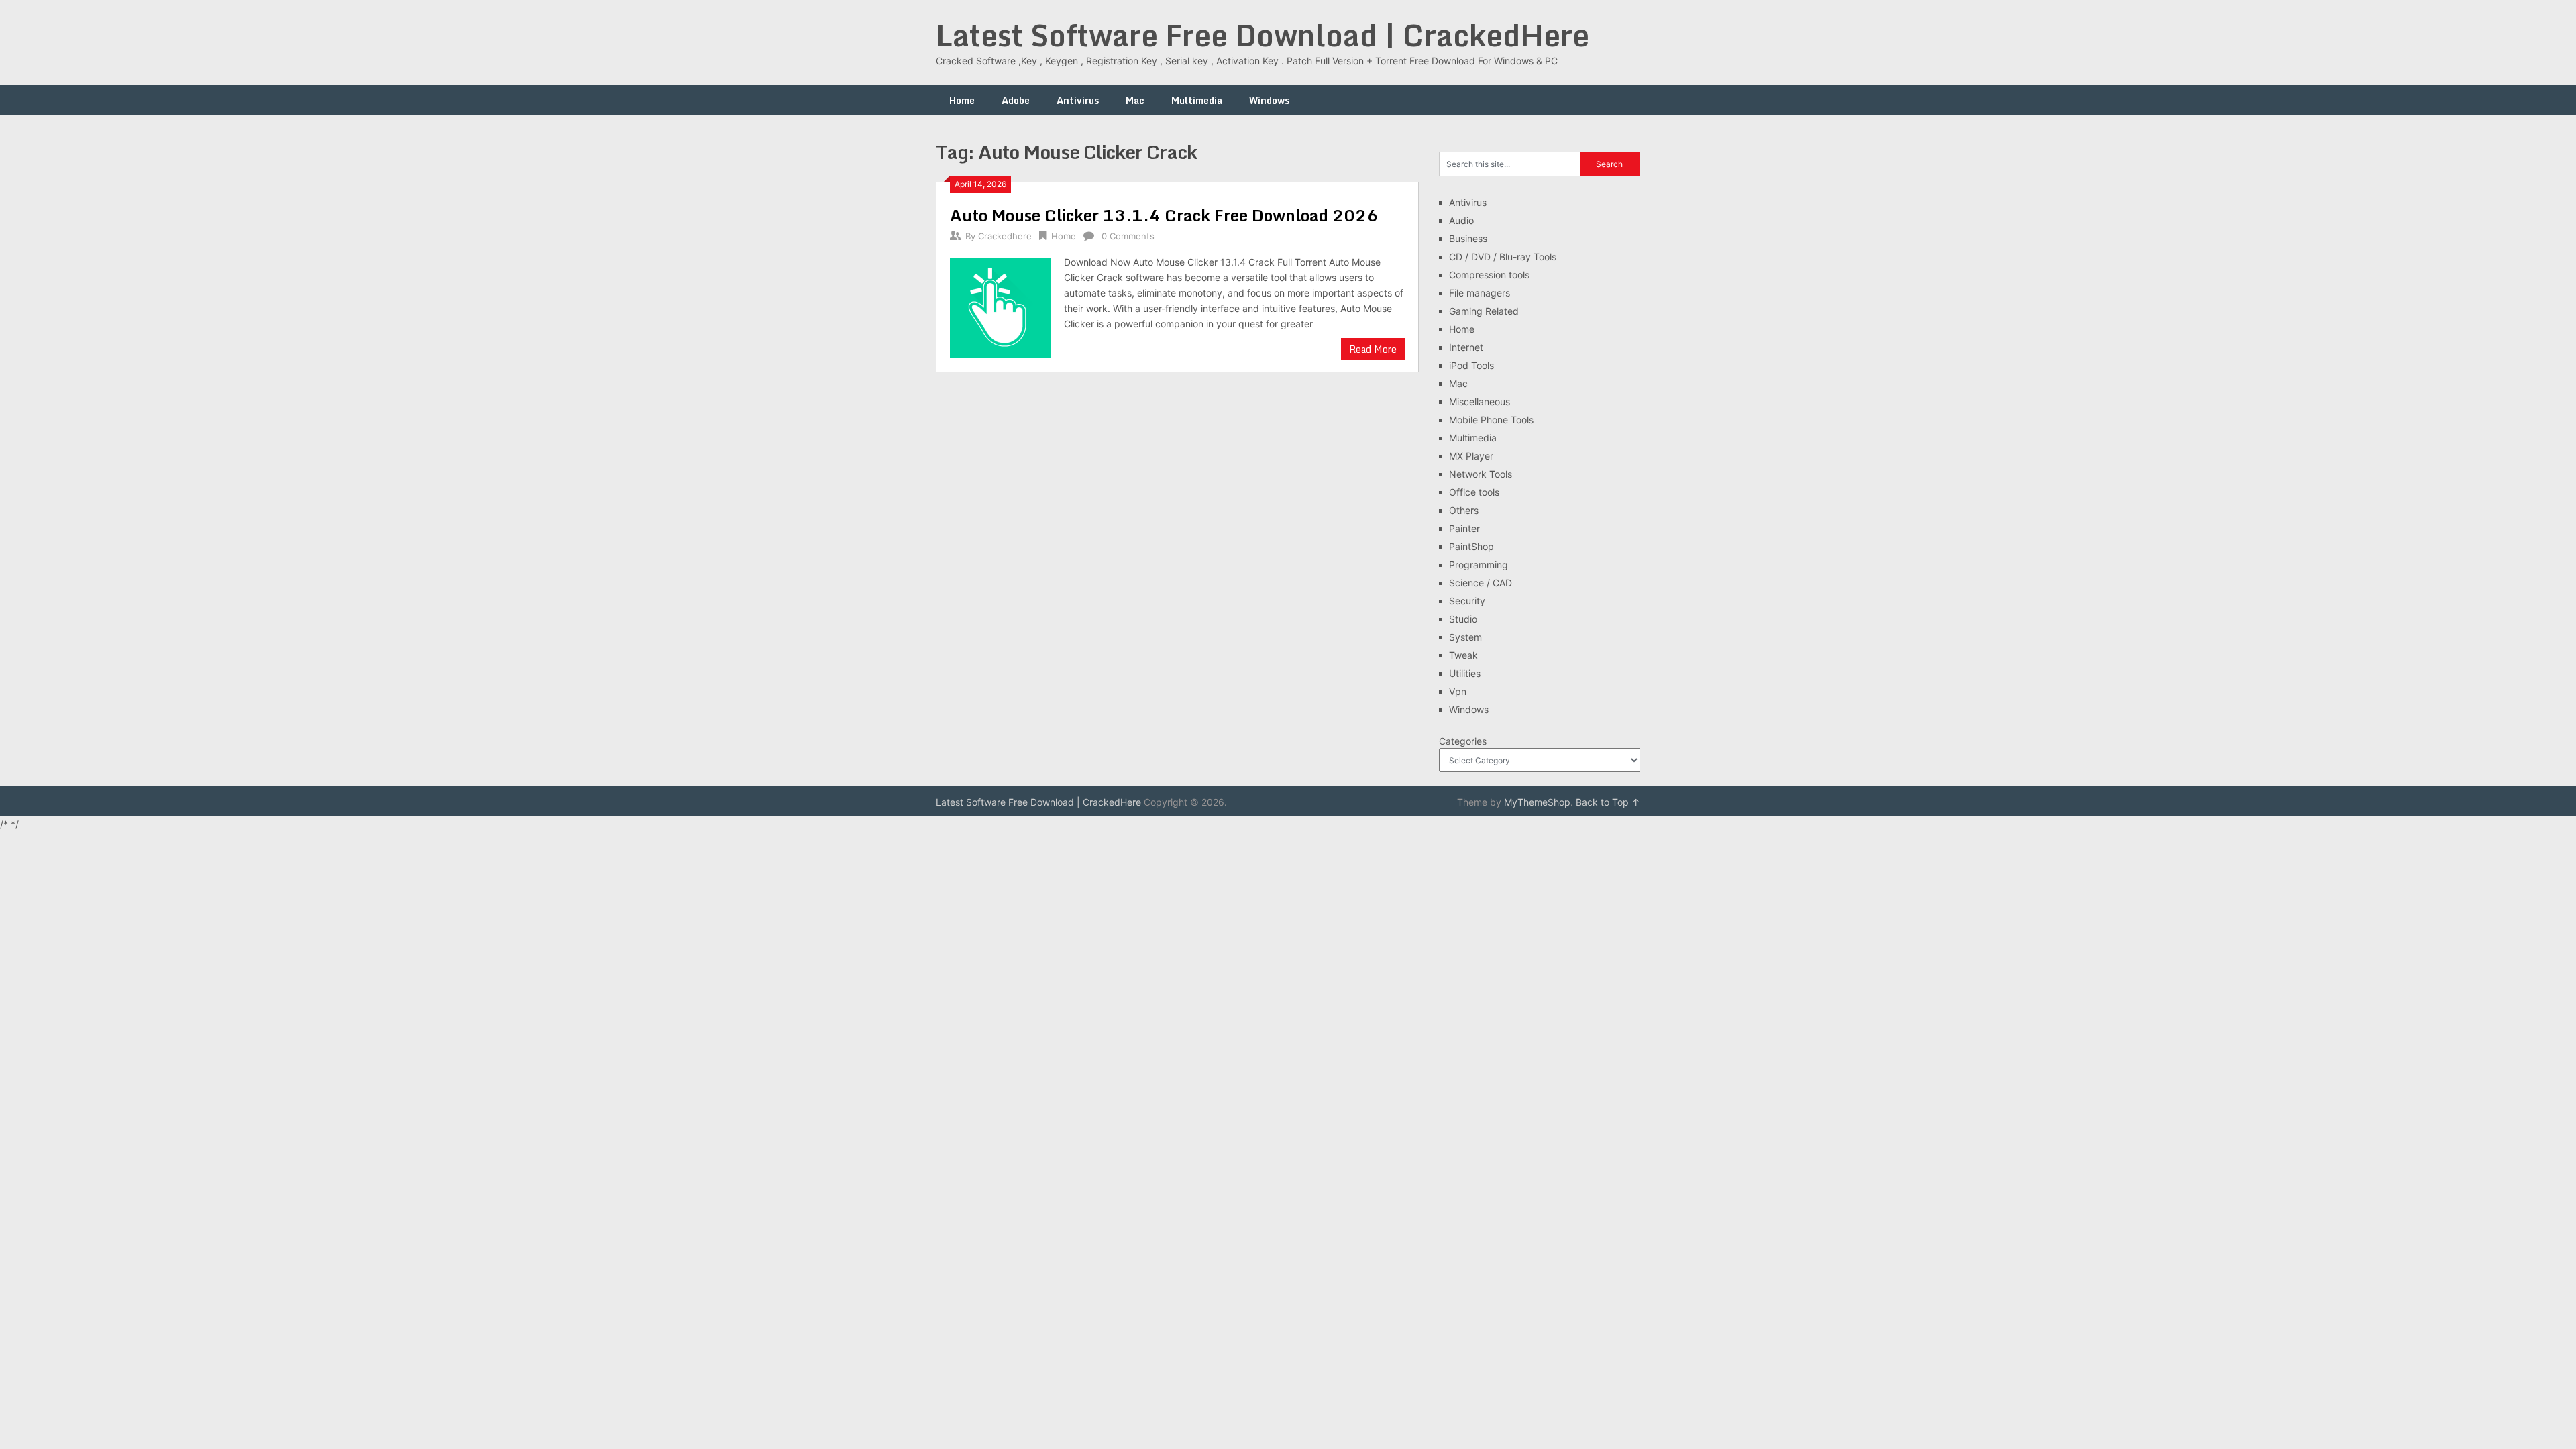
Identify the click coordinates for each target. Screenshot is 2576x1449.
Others (1464, 510)
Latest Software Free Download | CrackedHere (1263, 35)
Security (1467, 601)
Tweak (1463, 655)
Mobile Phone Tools (1491, 420)
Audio (1461, 220)
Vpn (1458, 691)
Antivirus (1078, 100)
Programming (1479, 565)
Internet (1466, 347)
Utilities (1465, 673)
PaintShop (1471, 546)
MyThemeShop (1537, 802)
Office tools (1474, 492)
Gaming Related (1484, 311)
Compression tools (1489, 275)
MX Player (1471, 456)
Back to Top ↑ (1608, 802)
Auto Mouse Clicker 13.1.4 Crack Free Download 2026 (1164, 215)
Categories (1463, 741)
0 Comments (1128, 236)
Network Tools (1481, 474)
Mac (1135, 100)
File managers (1480, 293)
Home (962, 100)
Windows (1269, 100)
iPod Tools (1471, 365)
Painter (1464, 528)
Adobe (1016, 100)
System (1465, 637)
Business (1468, 238)
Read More (1373, 349)
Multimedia (1197, 100)
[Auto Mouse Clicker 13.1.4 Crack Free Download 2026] (1000, 306)
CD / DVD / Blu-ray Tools (1503, 257)
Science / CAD (1481, 583)
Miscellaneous (1480, 401)
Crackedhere (1005, 236)
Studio (1463, 619)
